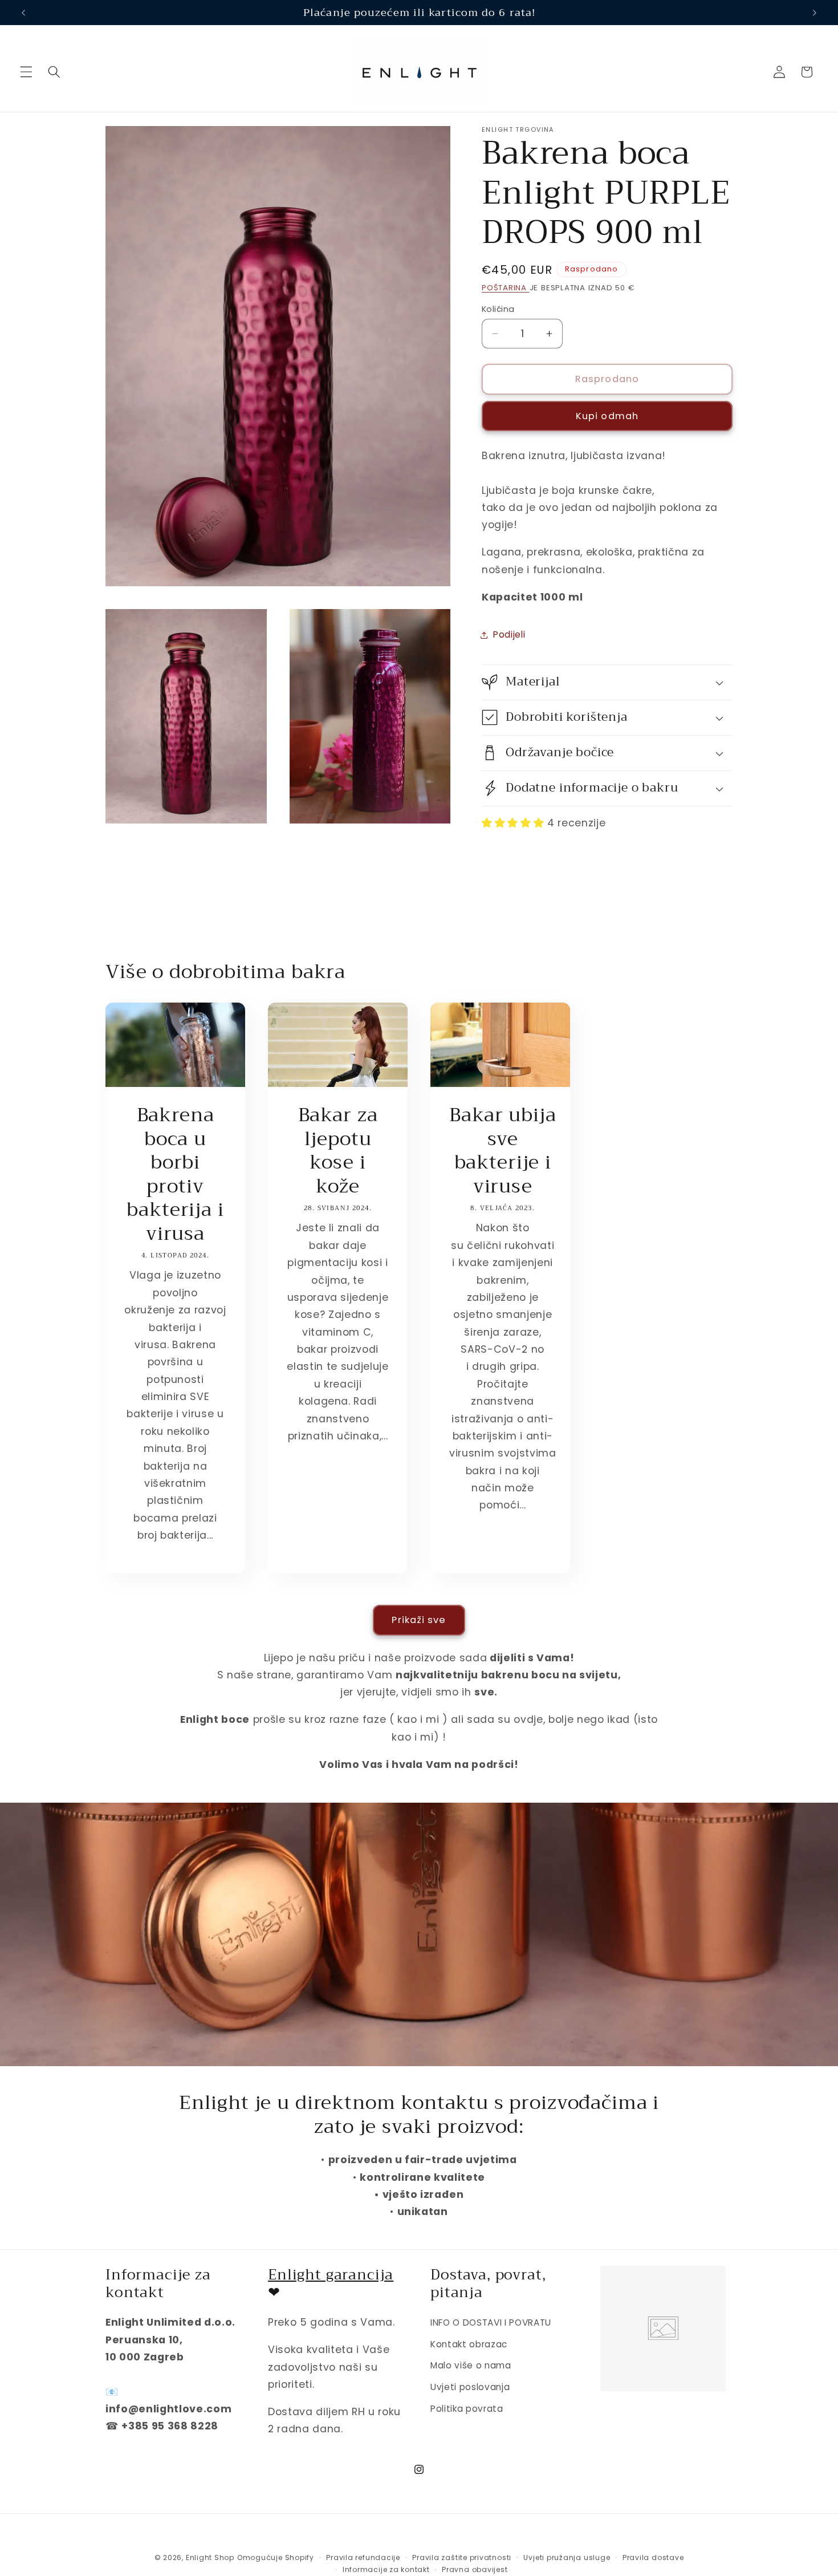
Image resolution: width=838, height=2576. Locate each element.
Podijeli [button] (509, 634)
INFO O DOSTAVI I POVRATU (491, 2323)
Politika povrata (467, 2409)
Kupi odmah (607, 415)
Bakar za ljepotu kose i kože (338, 1151)
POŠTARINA (506, 287)
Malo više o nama (471, 2365)
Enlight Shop (210, 2557)
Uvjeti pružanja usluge (567, 2557)
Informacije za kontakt (386, 2569)
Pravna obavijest (475, 2569)
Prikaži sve (419, 1620)
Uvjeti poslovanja (470, 2387)
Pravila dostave (653, 2557)
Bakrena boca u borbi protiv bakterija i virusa (175, 1175)
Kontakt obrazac (469, 2344)
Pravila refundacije (363, 2557)
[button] (26, 72)
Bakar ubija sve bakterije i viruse (503, 1151)
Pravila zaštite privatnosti (462, 2557)
